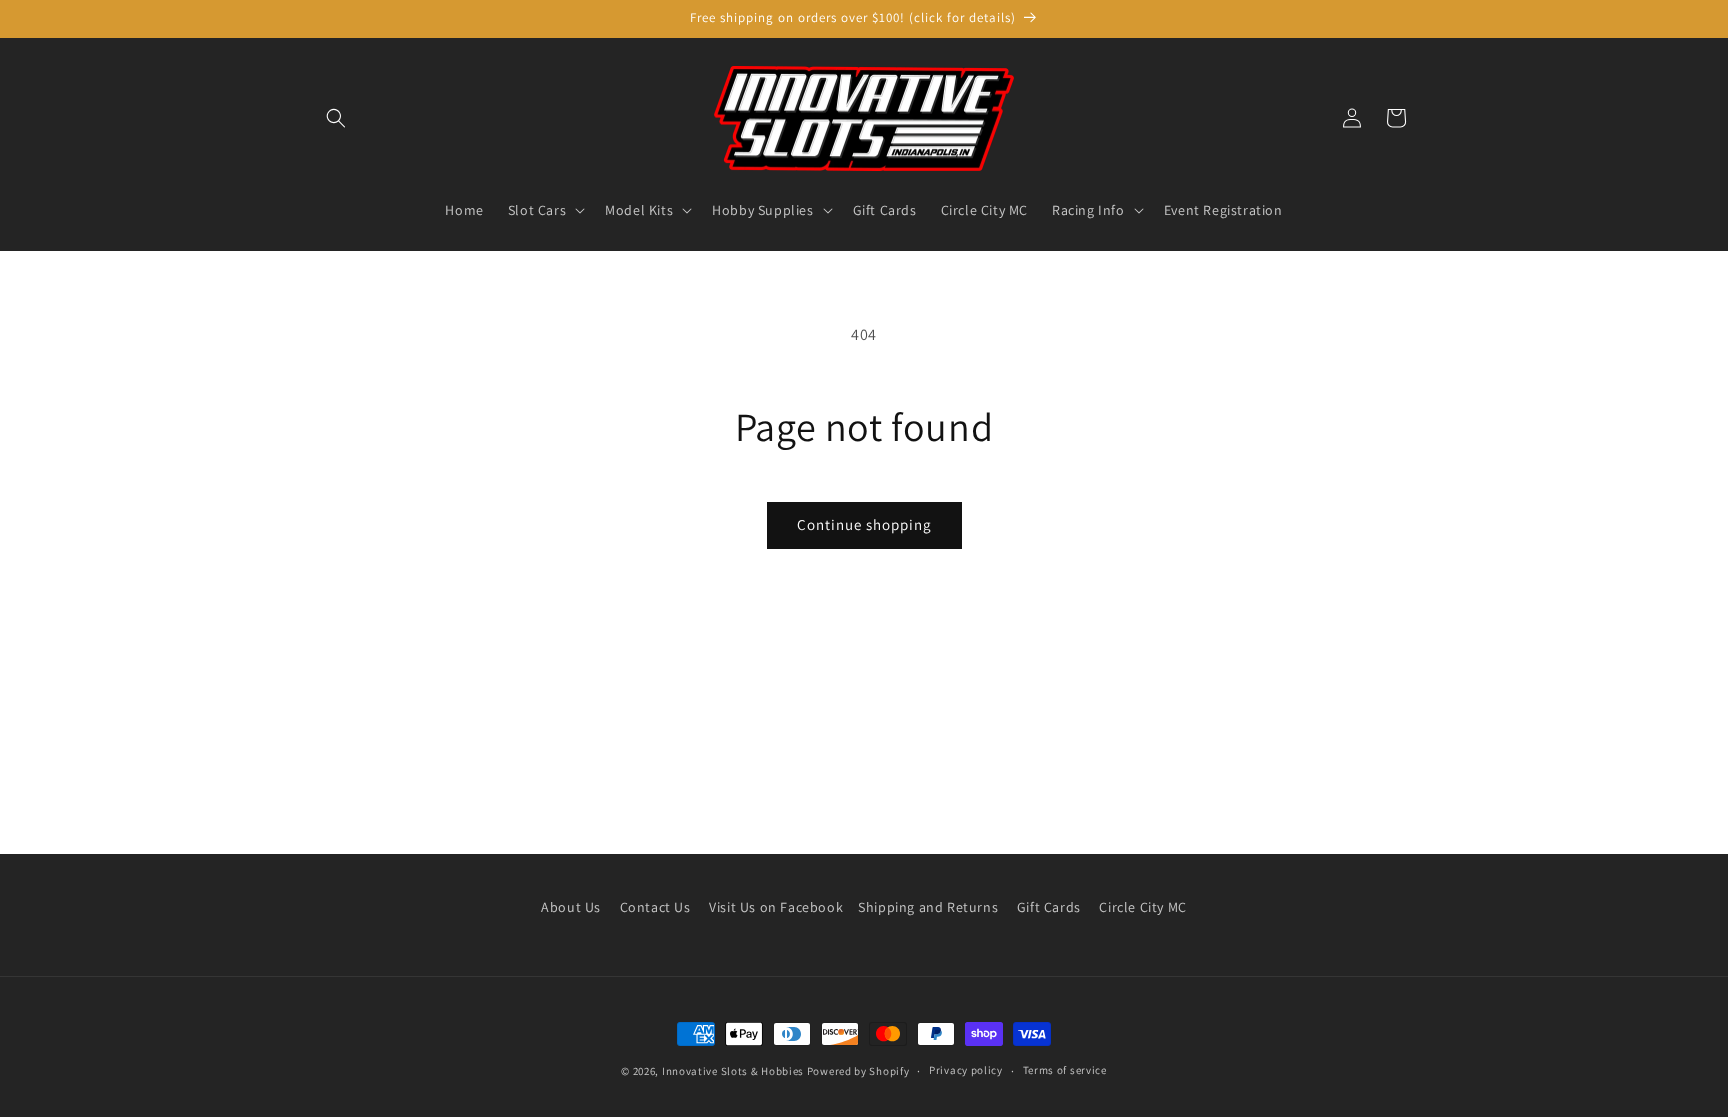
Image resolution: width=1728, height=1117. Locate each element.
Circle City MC (1142, 907)
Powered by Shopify (858, 1071)
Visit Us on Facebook (776, 907)
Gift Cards (1049, 907)
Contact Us (655, 907)
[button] (336, 118)
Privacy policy (966, 1070)
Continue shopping (864, 524)
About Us (571, 907)
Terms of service (1065, 1070)
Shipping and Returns (928, 907)
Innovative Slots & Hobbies (733, 1071)
